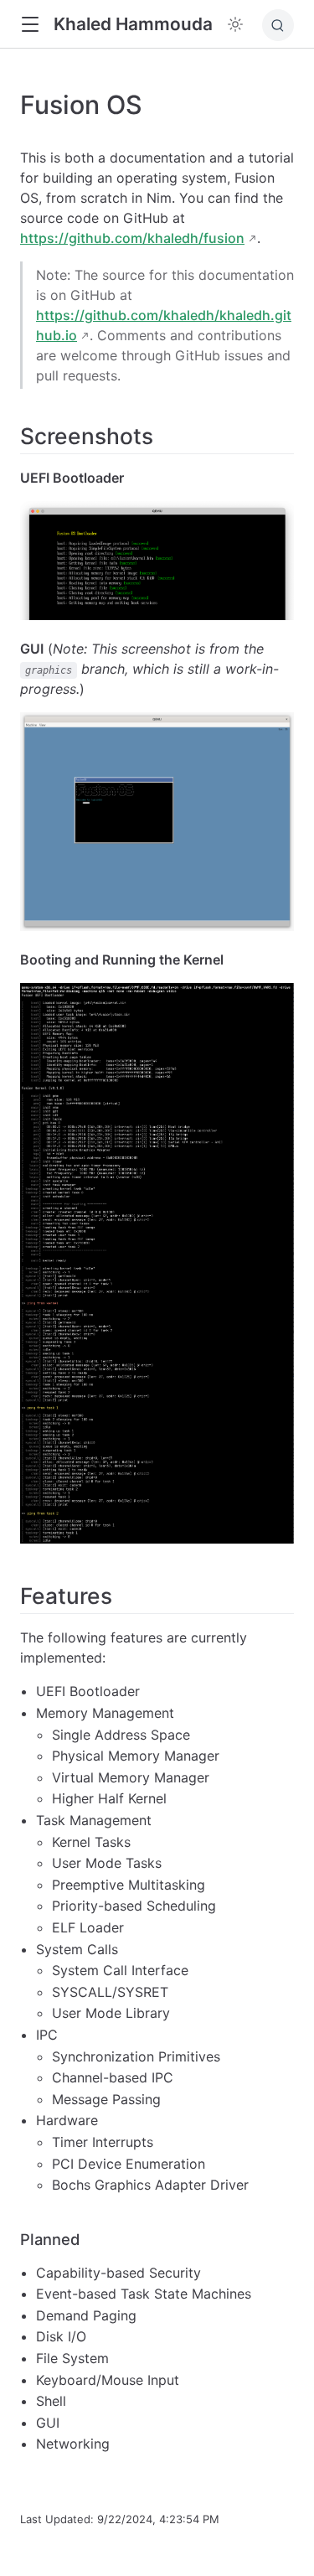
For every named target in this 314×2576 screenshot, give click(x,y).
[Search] (278, 25)
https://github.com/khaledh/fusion (132, 238)
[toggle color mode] (235, 24)
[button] (30, 25)
